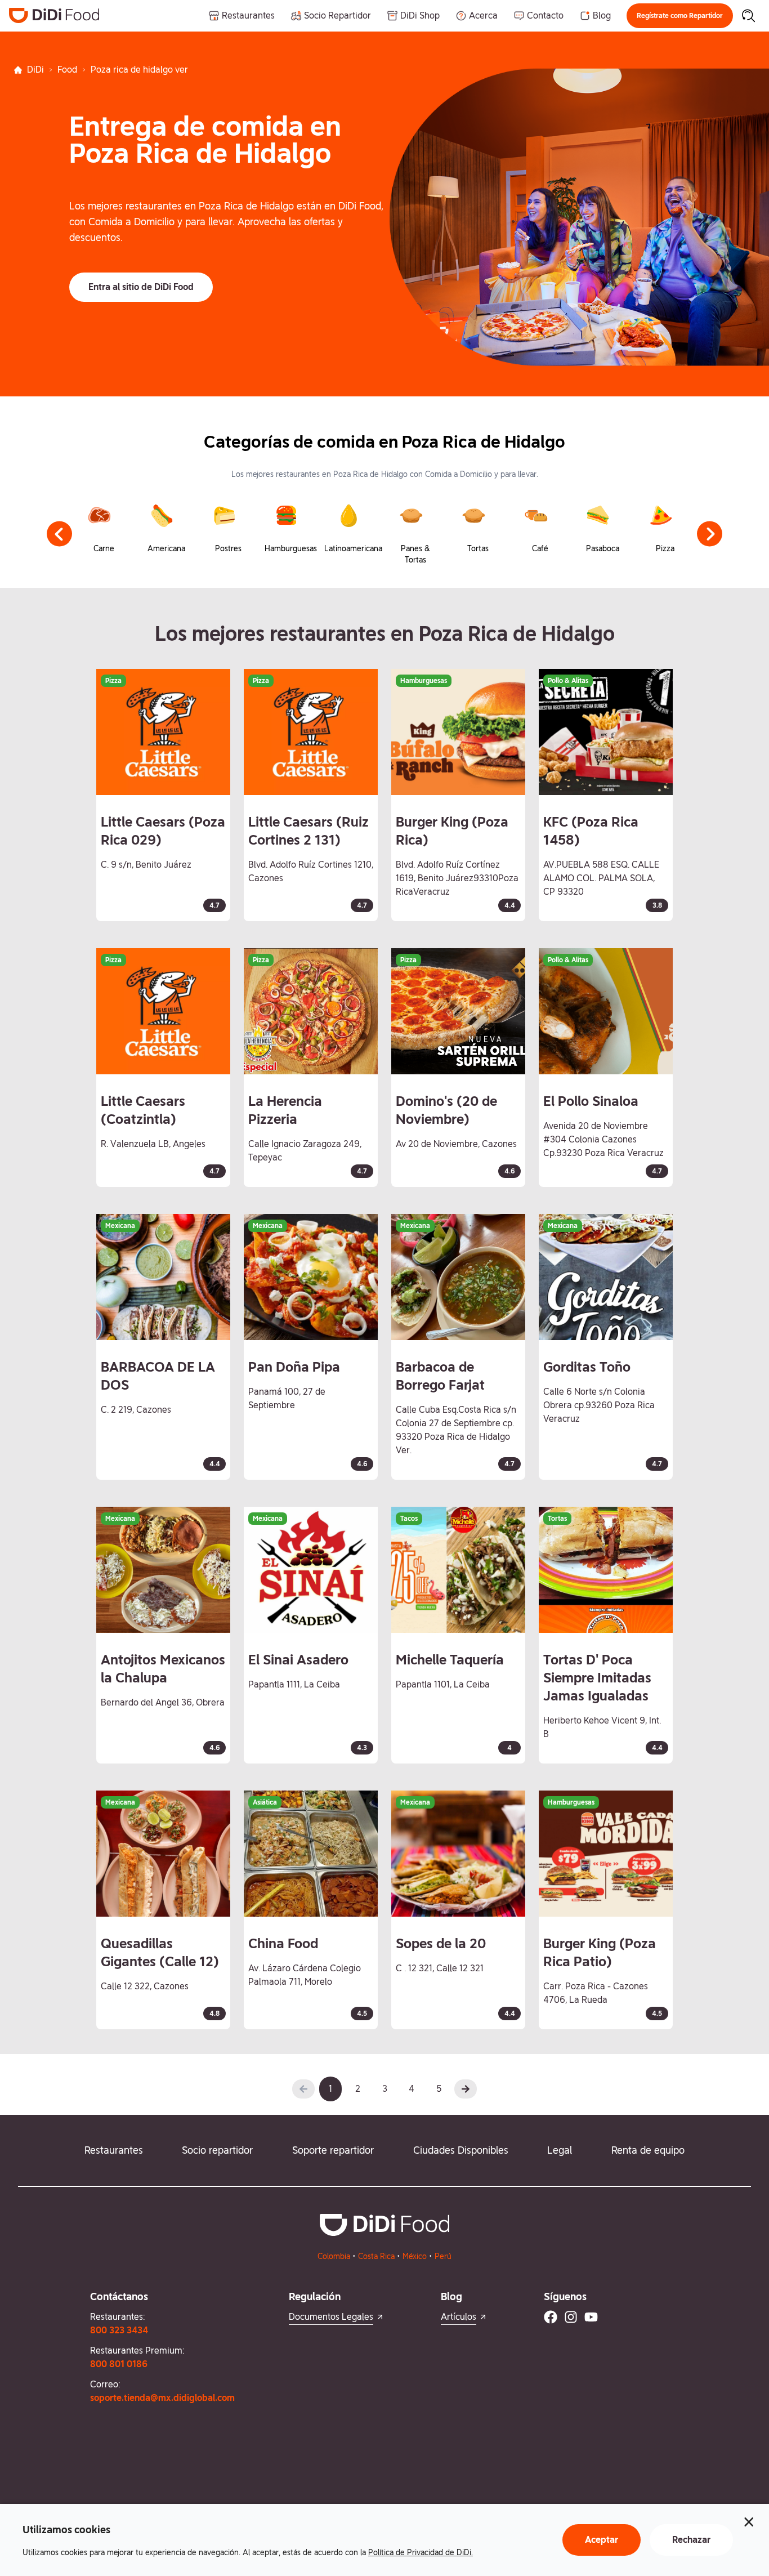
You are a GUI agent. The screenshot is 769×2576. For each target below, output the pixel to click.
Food (67, 70)
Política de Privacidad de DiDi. (421, 2552)
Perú (443, 2256)
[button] (680, 16)
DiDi (35, 70)
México (415, 2256)
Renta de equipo (648, 2150)
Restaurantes (114, 2150)
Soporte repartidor (333, 2150)
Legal (560, 2150)
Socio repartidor (217, 2150)
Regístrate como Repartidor (680, 16)
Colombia (334, 2256)
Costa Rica (376, 2256)
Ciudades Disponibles (461, 2150)
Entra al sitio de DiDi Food (141, 287)
